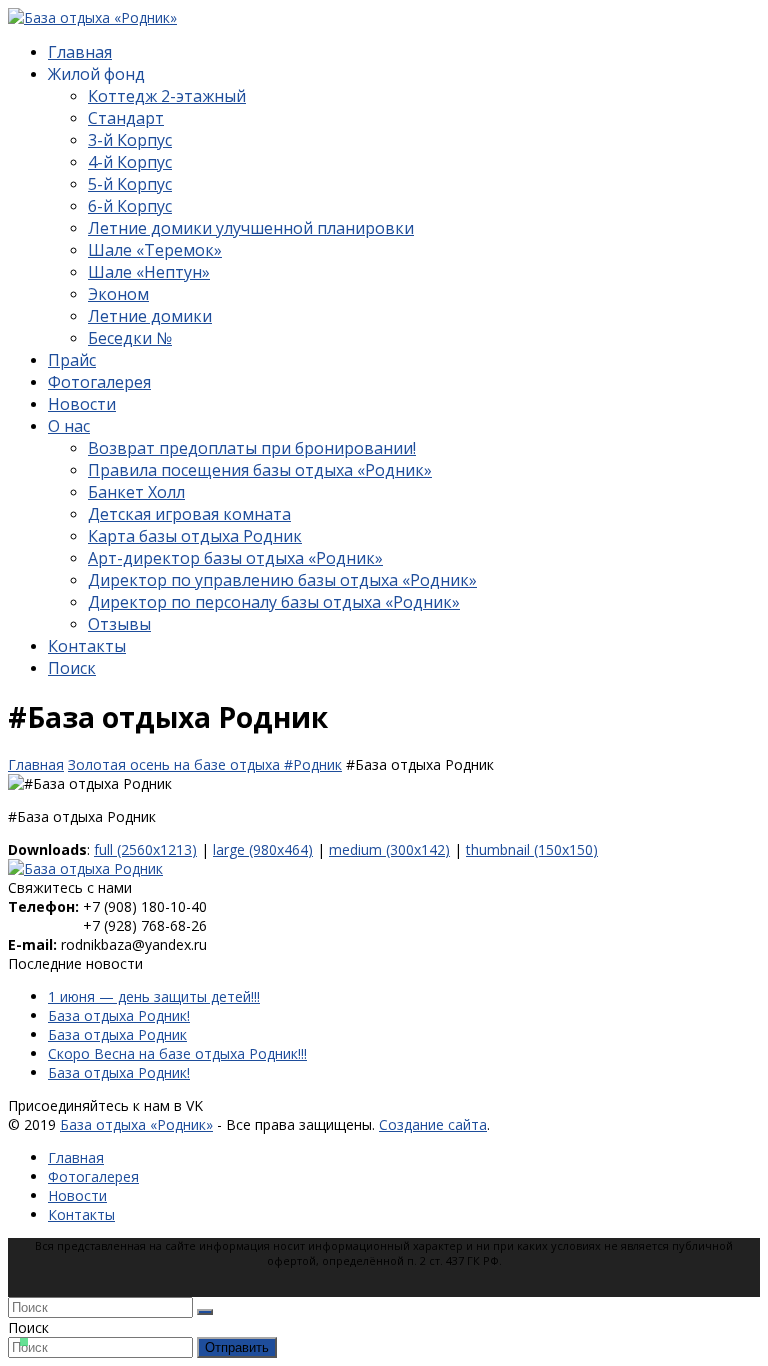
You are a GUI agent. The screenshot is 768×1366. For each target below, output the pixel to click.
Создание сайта (433, 1124)
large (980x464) (263, 849)
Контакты (81, 1214)
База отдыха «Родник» (136, 1124)
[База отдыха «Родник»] (92, 17)
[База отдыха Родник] (85, 868)
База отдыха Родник (117, 1034)
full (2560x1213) (145, 849)
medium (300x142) (389, 849)
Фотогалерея (93, 1176)
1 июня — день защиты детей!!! (154, 996)
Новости (77, 1195)
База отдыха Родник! (119, 1015)
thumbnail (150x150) (532, 849)
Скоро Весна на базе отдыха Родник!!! (177, 1053)
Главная (76, 1157)
